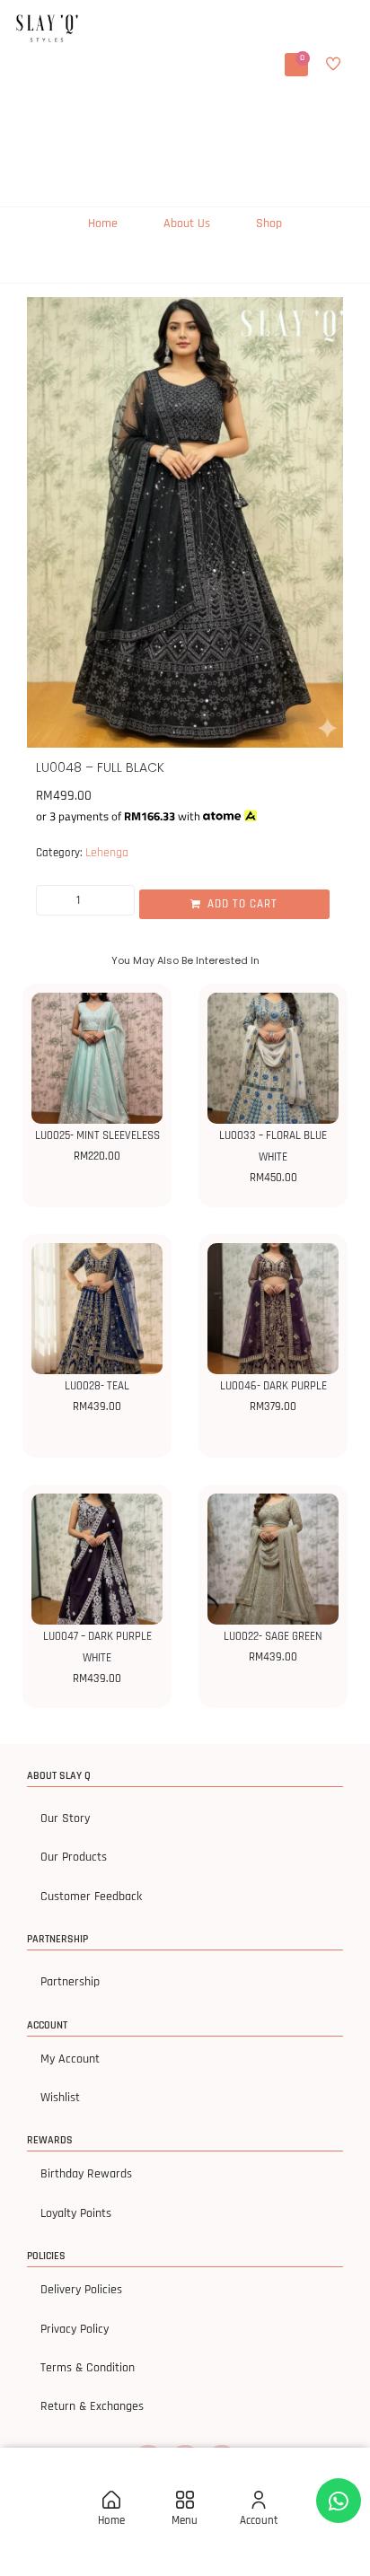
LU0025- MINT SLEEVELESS (97, 1135)
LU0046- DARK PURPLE (273, 1386)
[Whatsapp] (339, 2501)
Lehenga (107, 853)
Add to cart (242, 904)
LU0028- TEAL (97, 1386)
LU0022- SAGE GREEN (273, 1636)
